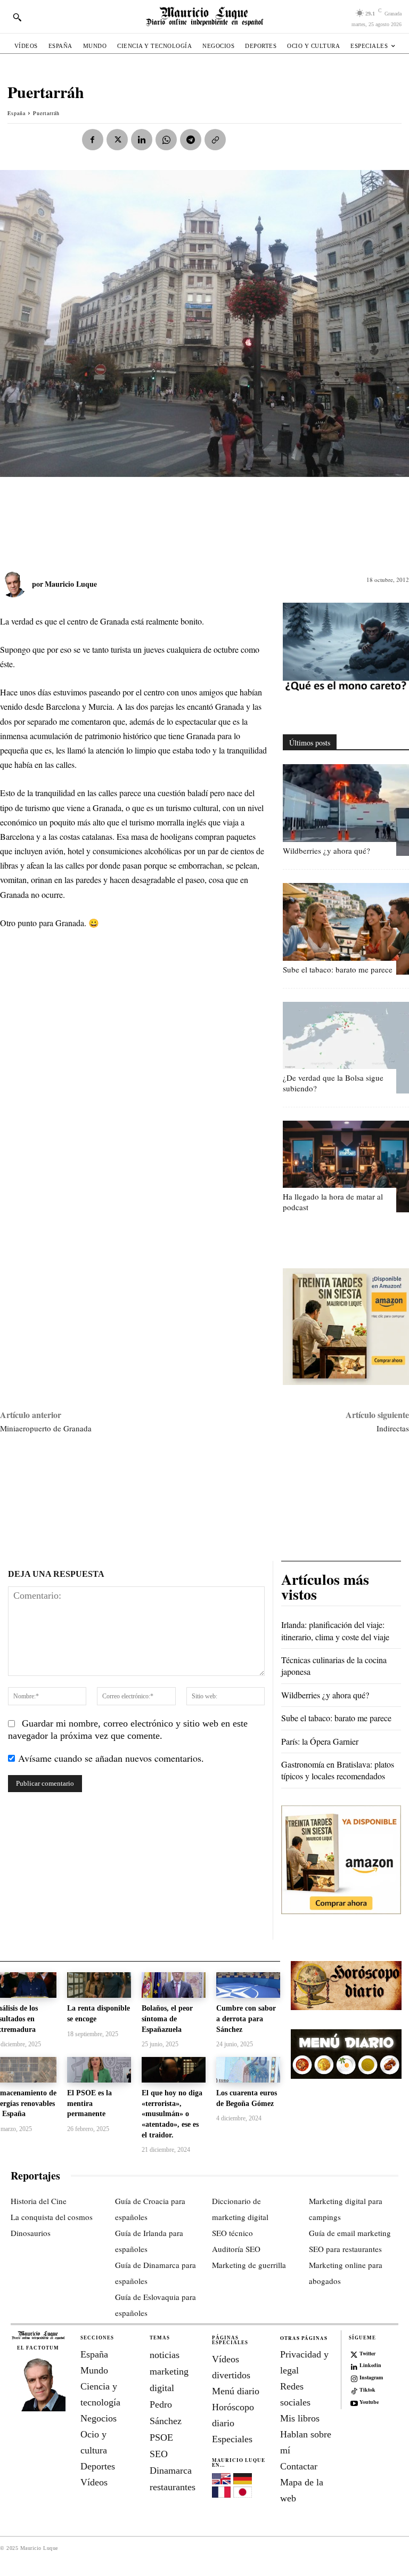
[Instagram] (354, 2378)
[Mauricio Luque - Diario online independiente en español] (204, 17)
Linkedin (370, 2365)
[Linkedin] (142, 140)
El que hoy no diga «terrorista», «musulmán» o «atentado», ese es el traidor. (172, 2114)
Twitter (367, 2353)
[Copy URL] (215, 140)
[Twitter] (354, 2353)
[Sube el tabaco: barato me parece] (346, 929)
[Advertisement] (194, 518)
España (17, 113)
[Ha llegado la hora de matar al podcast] (346, 1167)
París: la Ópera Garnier (320, 1741)
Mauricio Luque (71, 584)
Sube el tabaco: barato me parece (338, 969)
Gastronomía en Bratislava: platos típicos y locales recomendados (338, 1770)
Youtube (369, 2402)
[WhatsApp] (166, 140)
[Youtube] (354, 2402)
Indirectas (393, 1428)
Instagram (371, 2377)
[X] (117, 140)
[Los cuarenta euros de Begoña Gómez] (248, 2070)
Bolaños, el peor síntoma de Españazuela (167, 2019)
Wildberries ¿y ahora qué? (326, 850)
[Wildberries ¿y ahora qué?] (346, 810)
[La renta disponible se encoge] (99, 1985)
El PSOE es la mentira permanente (89, 2103)
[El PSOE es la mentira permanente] (99, 2070)
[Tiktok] (354, 2390)
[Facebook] (93, 140)
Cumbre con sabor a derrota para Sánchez (246, 2019)
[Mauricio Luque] (16, 584)
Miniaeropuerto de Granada (46, 1428)
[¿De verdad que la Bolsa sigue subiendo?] (346, 1048)
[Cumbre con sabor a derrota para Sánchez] (248, 1985)
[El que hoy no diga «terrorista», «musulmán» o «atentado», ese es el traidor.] (174, 2070)
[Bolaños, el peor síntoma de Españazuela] (174, 1985)
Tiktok (367, 2389)
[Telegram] (191, 140)
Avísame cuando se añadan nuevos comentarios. (111, 1758)
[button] (17, 17)
